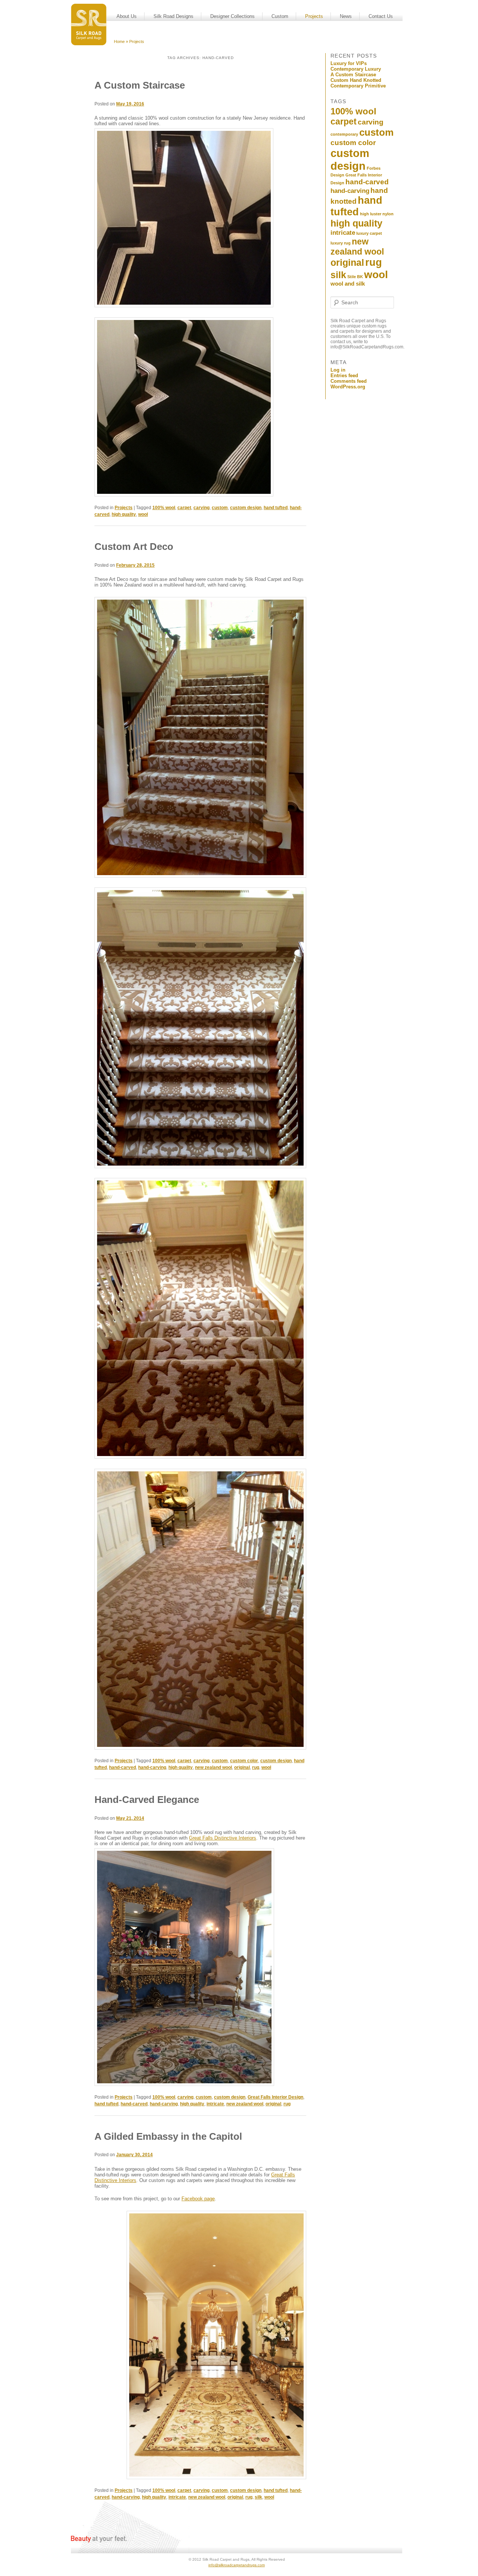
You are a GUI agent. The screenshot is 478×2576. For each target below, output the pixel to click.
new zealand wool (213, 1767)
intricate (215, 2104)
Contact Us (381, 16)
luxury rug (341, 243)
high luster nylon (377, 214)
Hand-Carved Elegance (147, 1800)
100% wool (164, 508)
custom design (246, 508)
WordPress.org (348, 387)
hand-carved (122, 1767)
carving (201, 508)
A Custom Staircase (140, 85)
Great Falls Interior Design (275, 2097)
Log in (338, 370)
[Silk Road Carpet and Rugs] (89, 24)
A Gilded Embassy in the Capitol (168, 2136)
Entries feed (344, 376)
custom (220, 508)
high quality (124, 514)
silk (258, 2497)
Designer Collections (232, 16)
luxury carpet (369, 233)
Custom (280, 16)
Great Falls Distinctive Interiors (223, 1838)
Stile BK (355, 277)
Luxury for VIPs (349, 63)
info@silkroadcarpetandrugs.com (237, 2565)
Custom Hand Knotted (356, 80)
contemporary (344, 134)
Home (119, 41)
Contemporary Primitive (358, 86)
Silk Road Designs (173, 16)
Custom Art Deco (134, 547)
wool (143, 514)
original (242, 1767)
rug (256, 1767)
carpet (184, 508)
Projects (314, 16)
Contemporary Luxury (356, 69)
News (346, 16)
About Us (127, 16)
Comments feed (349, 381)
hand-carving (152, 1767)
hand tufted (276, 508)
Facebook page (198, 2199)
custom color (244, 1761)
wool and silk (348, 284)
